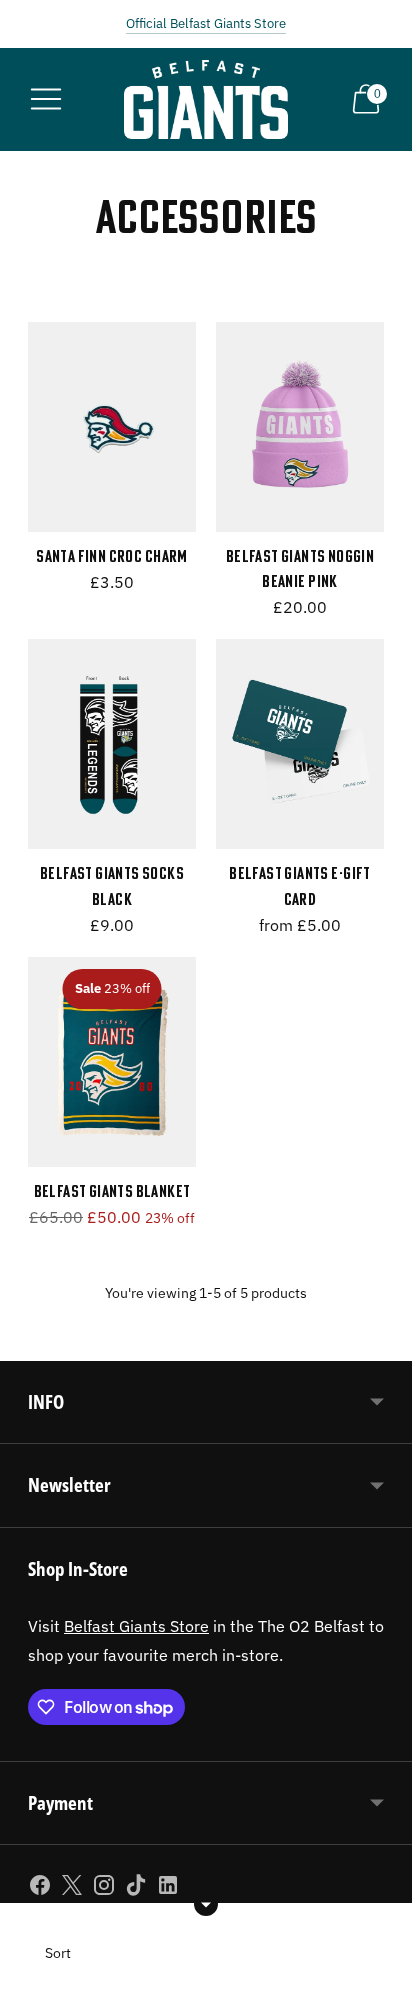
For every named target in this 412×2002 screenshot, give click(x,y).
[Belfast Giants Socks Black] (112, 744)
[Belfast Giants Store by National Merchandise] (206, 99)
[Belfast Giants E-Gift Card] (300, 744)
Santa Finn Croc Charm (112, 556)
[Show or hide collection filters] (206, 1904)
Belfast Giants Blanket (112, 1191)
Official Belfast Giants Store (206, 23)
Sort (58, 1953)
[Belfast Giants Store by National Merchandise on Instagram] (104, 1889)
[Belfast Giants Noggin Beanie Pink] (300, 427)
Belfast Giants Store (136, 1625)
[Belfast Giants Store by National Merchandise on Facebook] (40, 1889)
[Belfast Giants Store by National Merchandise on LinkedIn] (168, 1889)
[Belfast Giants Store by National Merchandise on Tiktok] (136, 1889)
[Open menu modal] (46, 99)
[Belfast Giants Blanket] (112, 1062)
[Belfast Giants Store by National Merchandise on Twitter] (72, 1889)
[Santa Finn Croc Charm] (112, 427)
